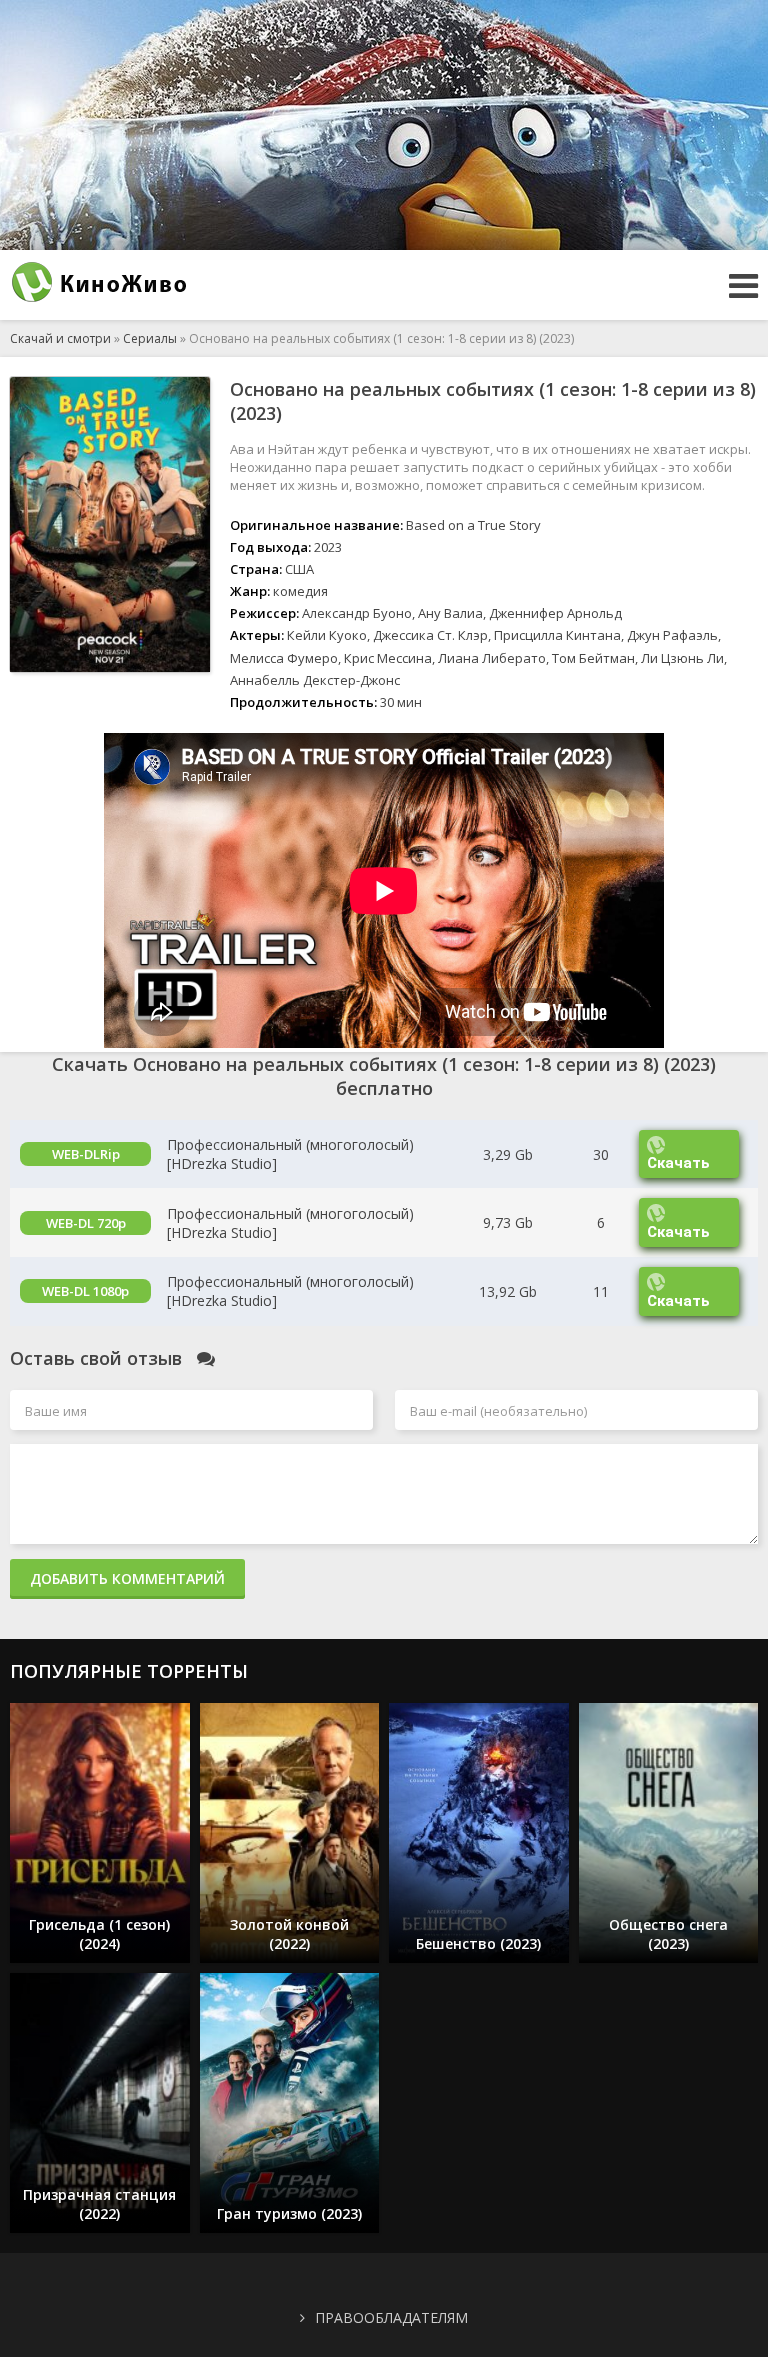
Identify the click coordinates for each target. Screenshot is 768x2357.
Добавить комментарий (127, 1578)
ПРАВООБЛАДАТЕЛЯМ (391, 2317)
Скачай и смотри (60, 338)
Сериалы (150, 338)
